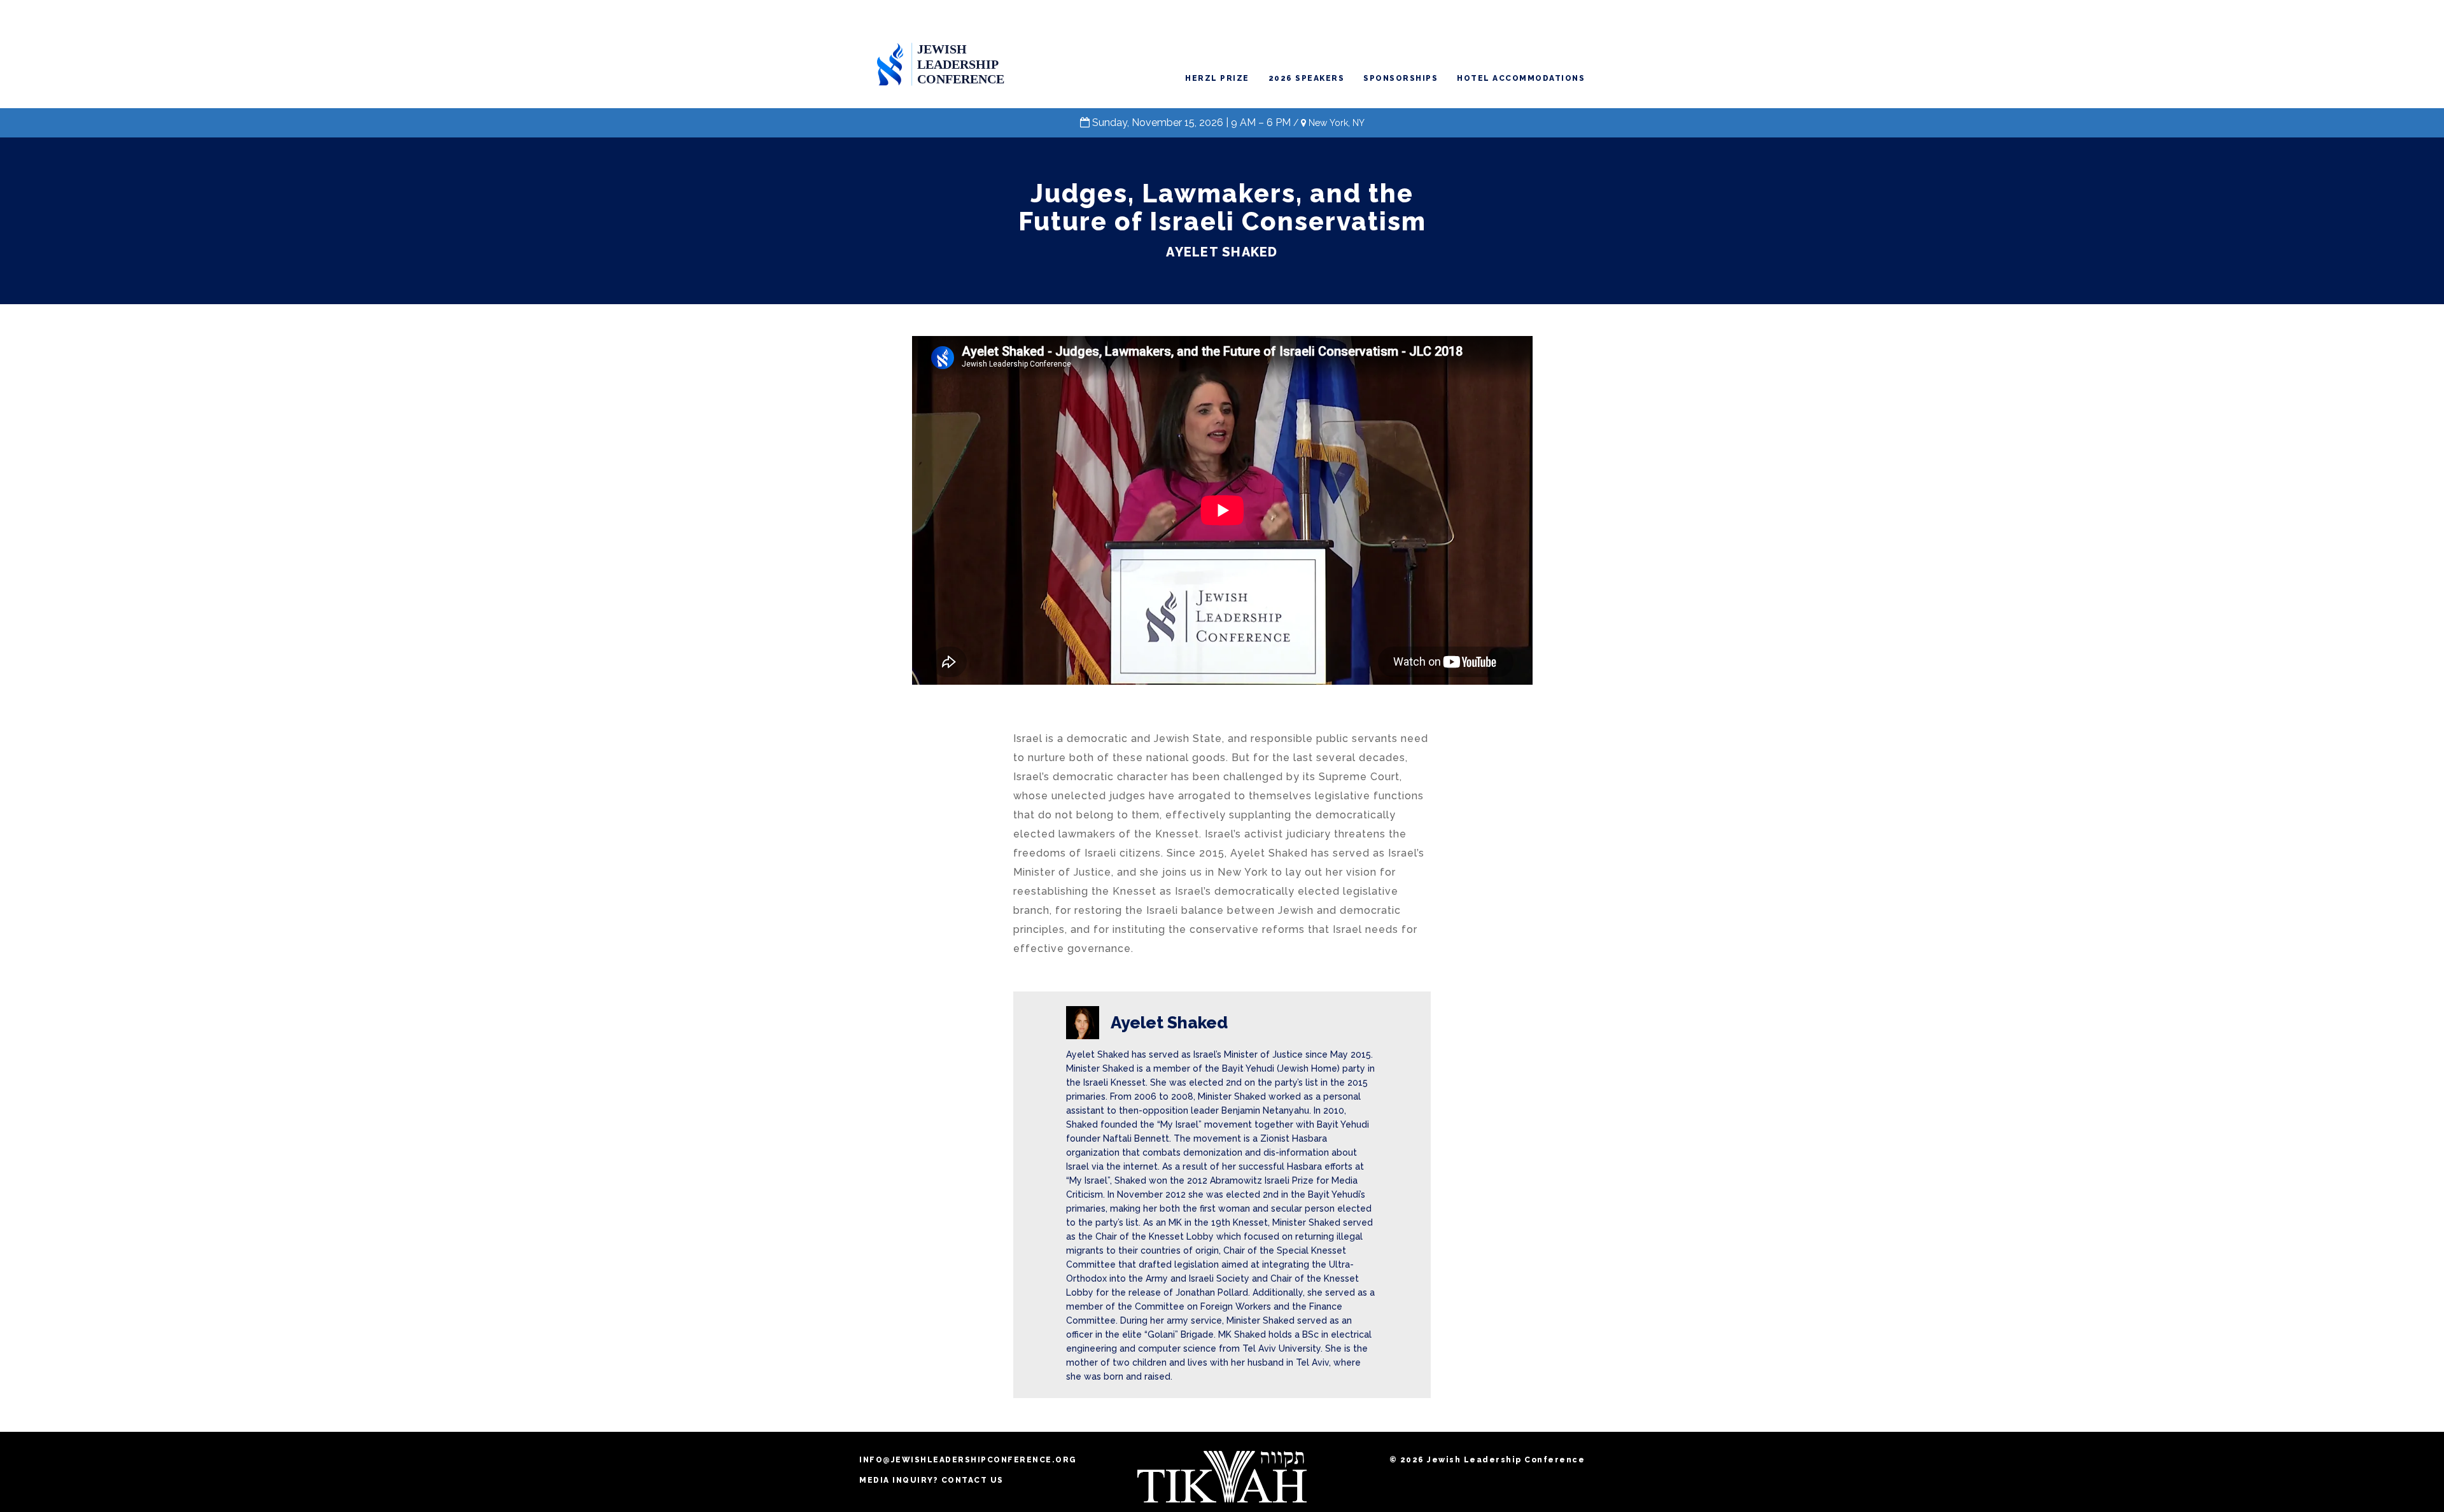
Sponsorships (1401, 78)
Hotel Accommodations (1521, 78)
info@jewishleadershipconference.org (968, 1460)
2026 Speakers (1307, 78)
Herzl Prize (1217, 78)
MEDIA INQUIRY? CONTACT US (931, 1480)
